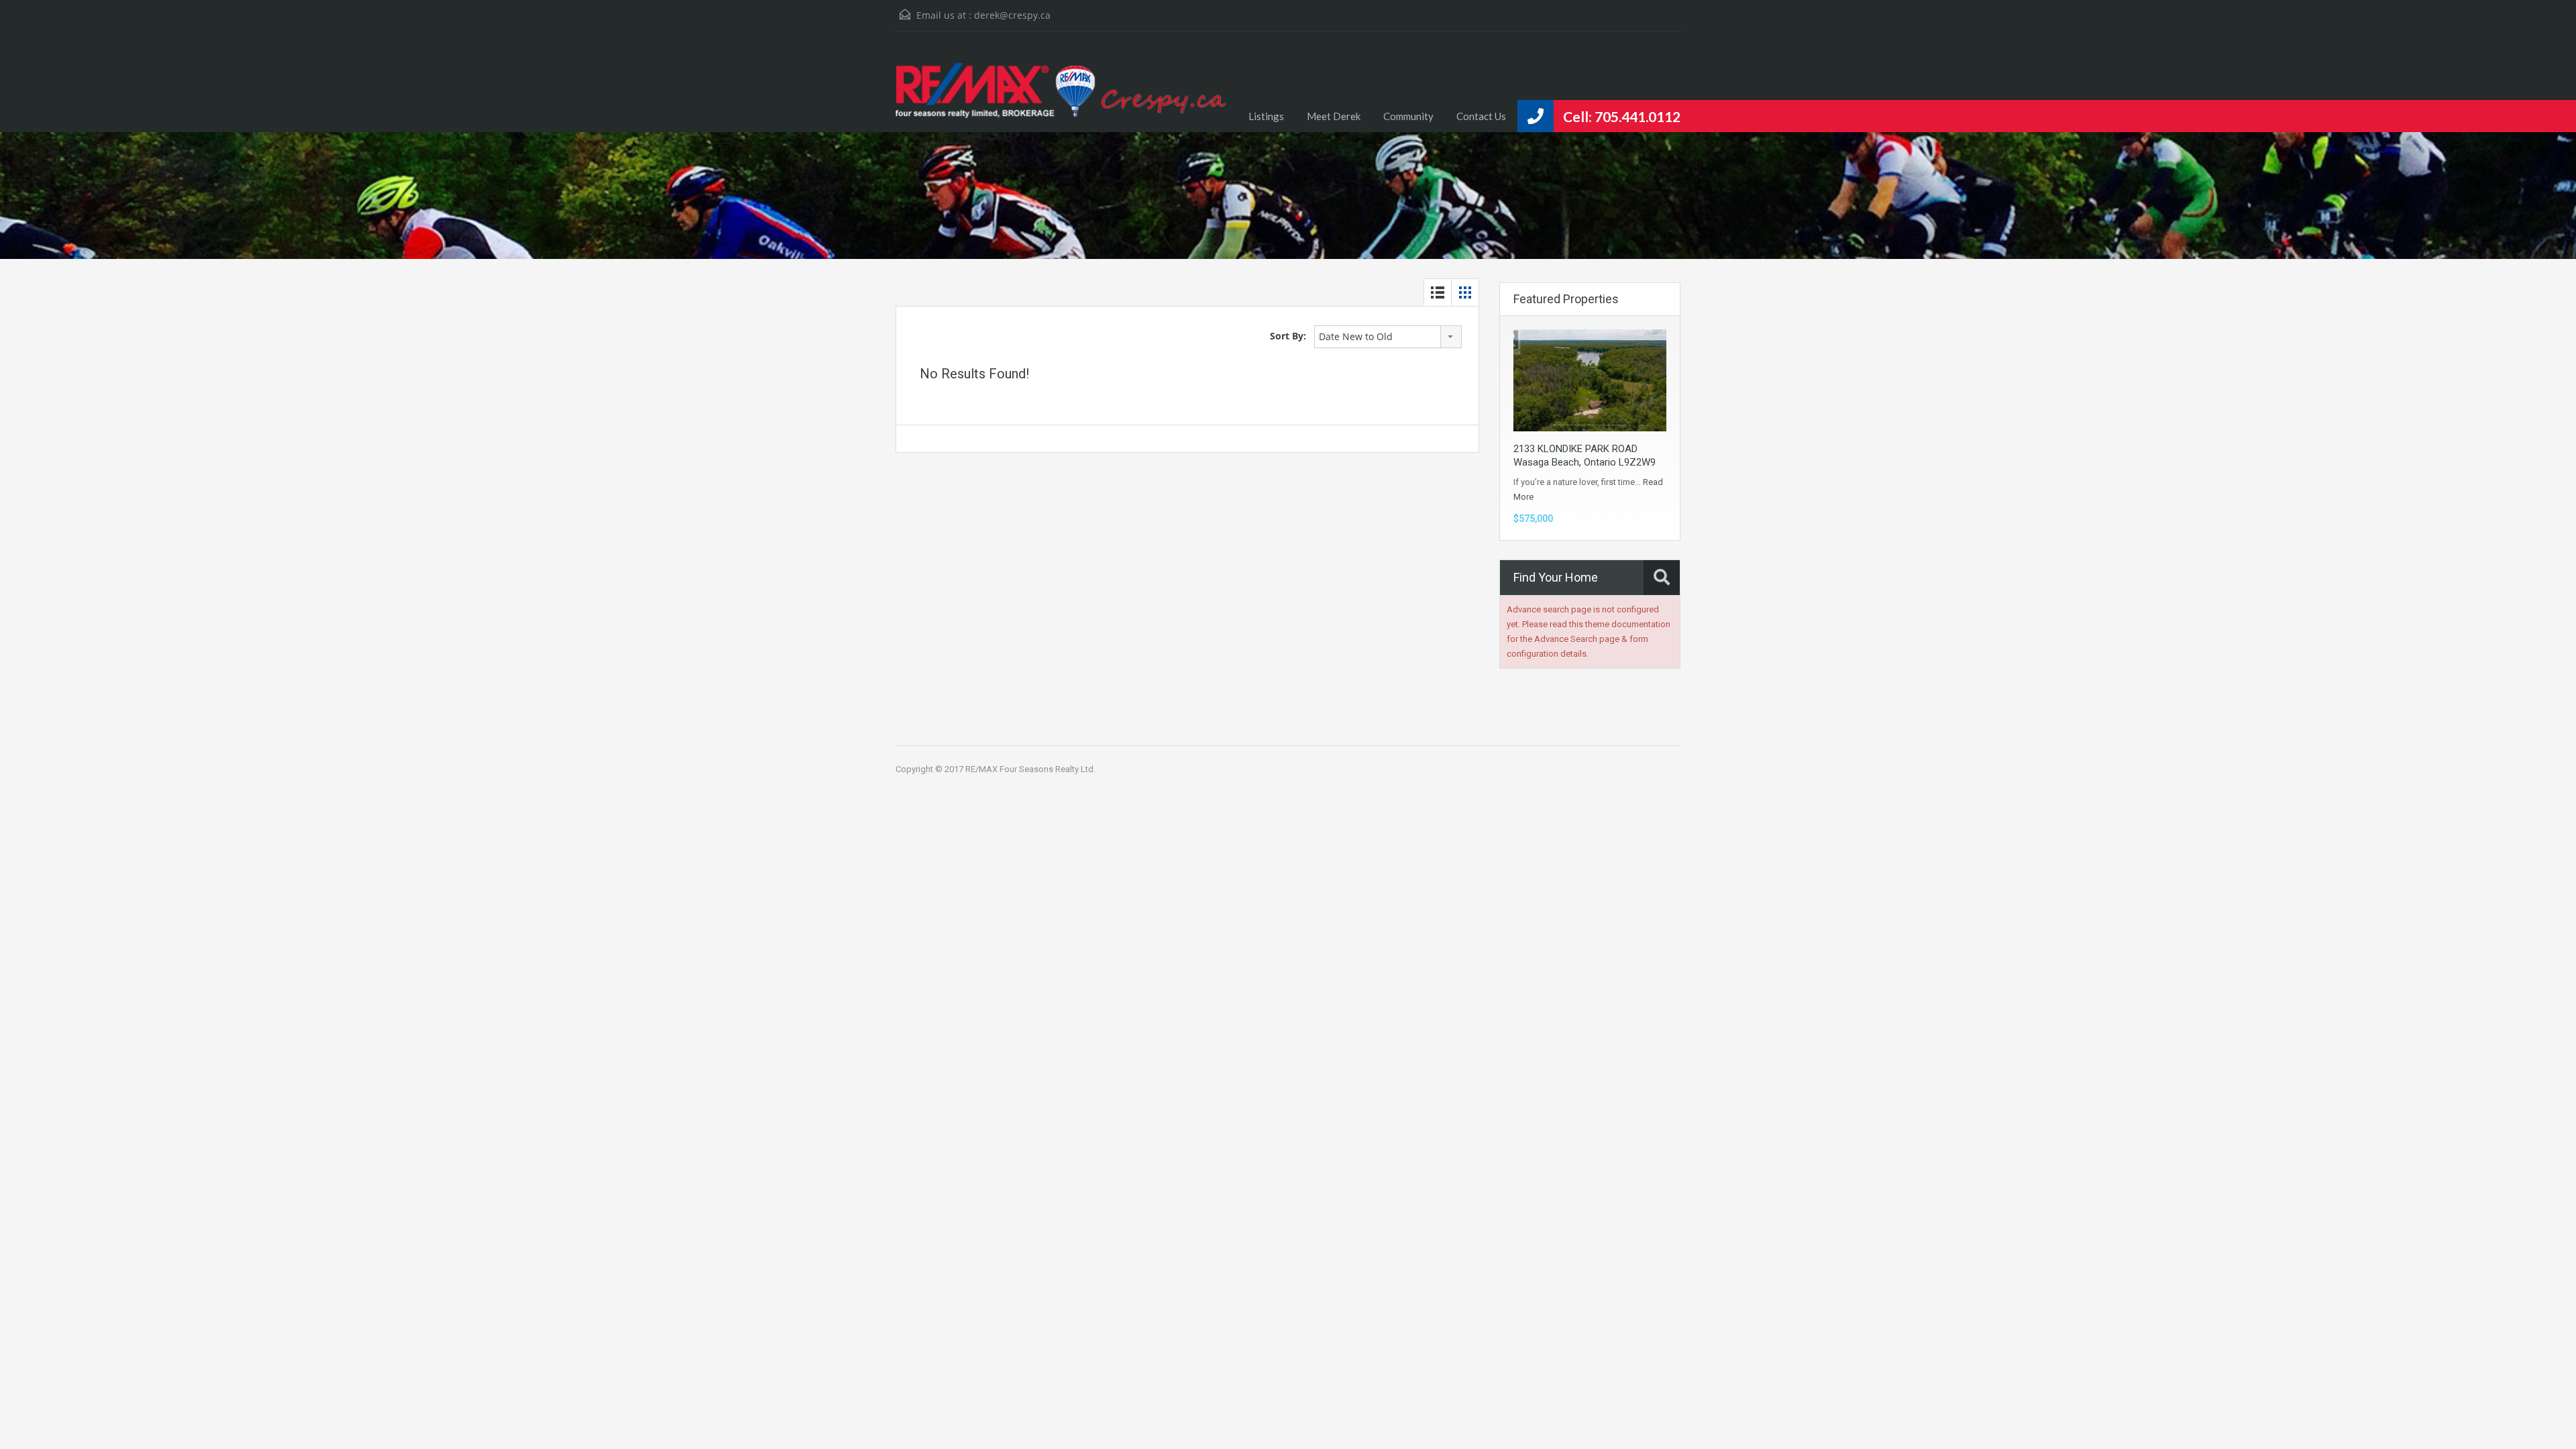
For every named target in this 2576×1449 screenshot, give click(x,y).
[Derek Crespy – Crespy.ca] (1067, 92)
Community (1408, 116)
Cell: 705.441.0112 (1622, 116)
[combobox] (1388, 337)
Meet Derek (1334, 116)
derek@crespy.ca (1012, 15)
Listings (1266, 116)
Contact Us (1481, 116)
